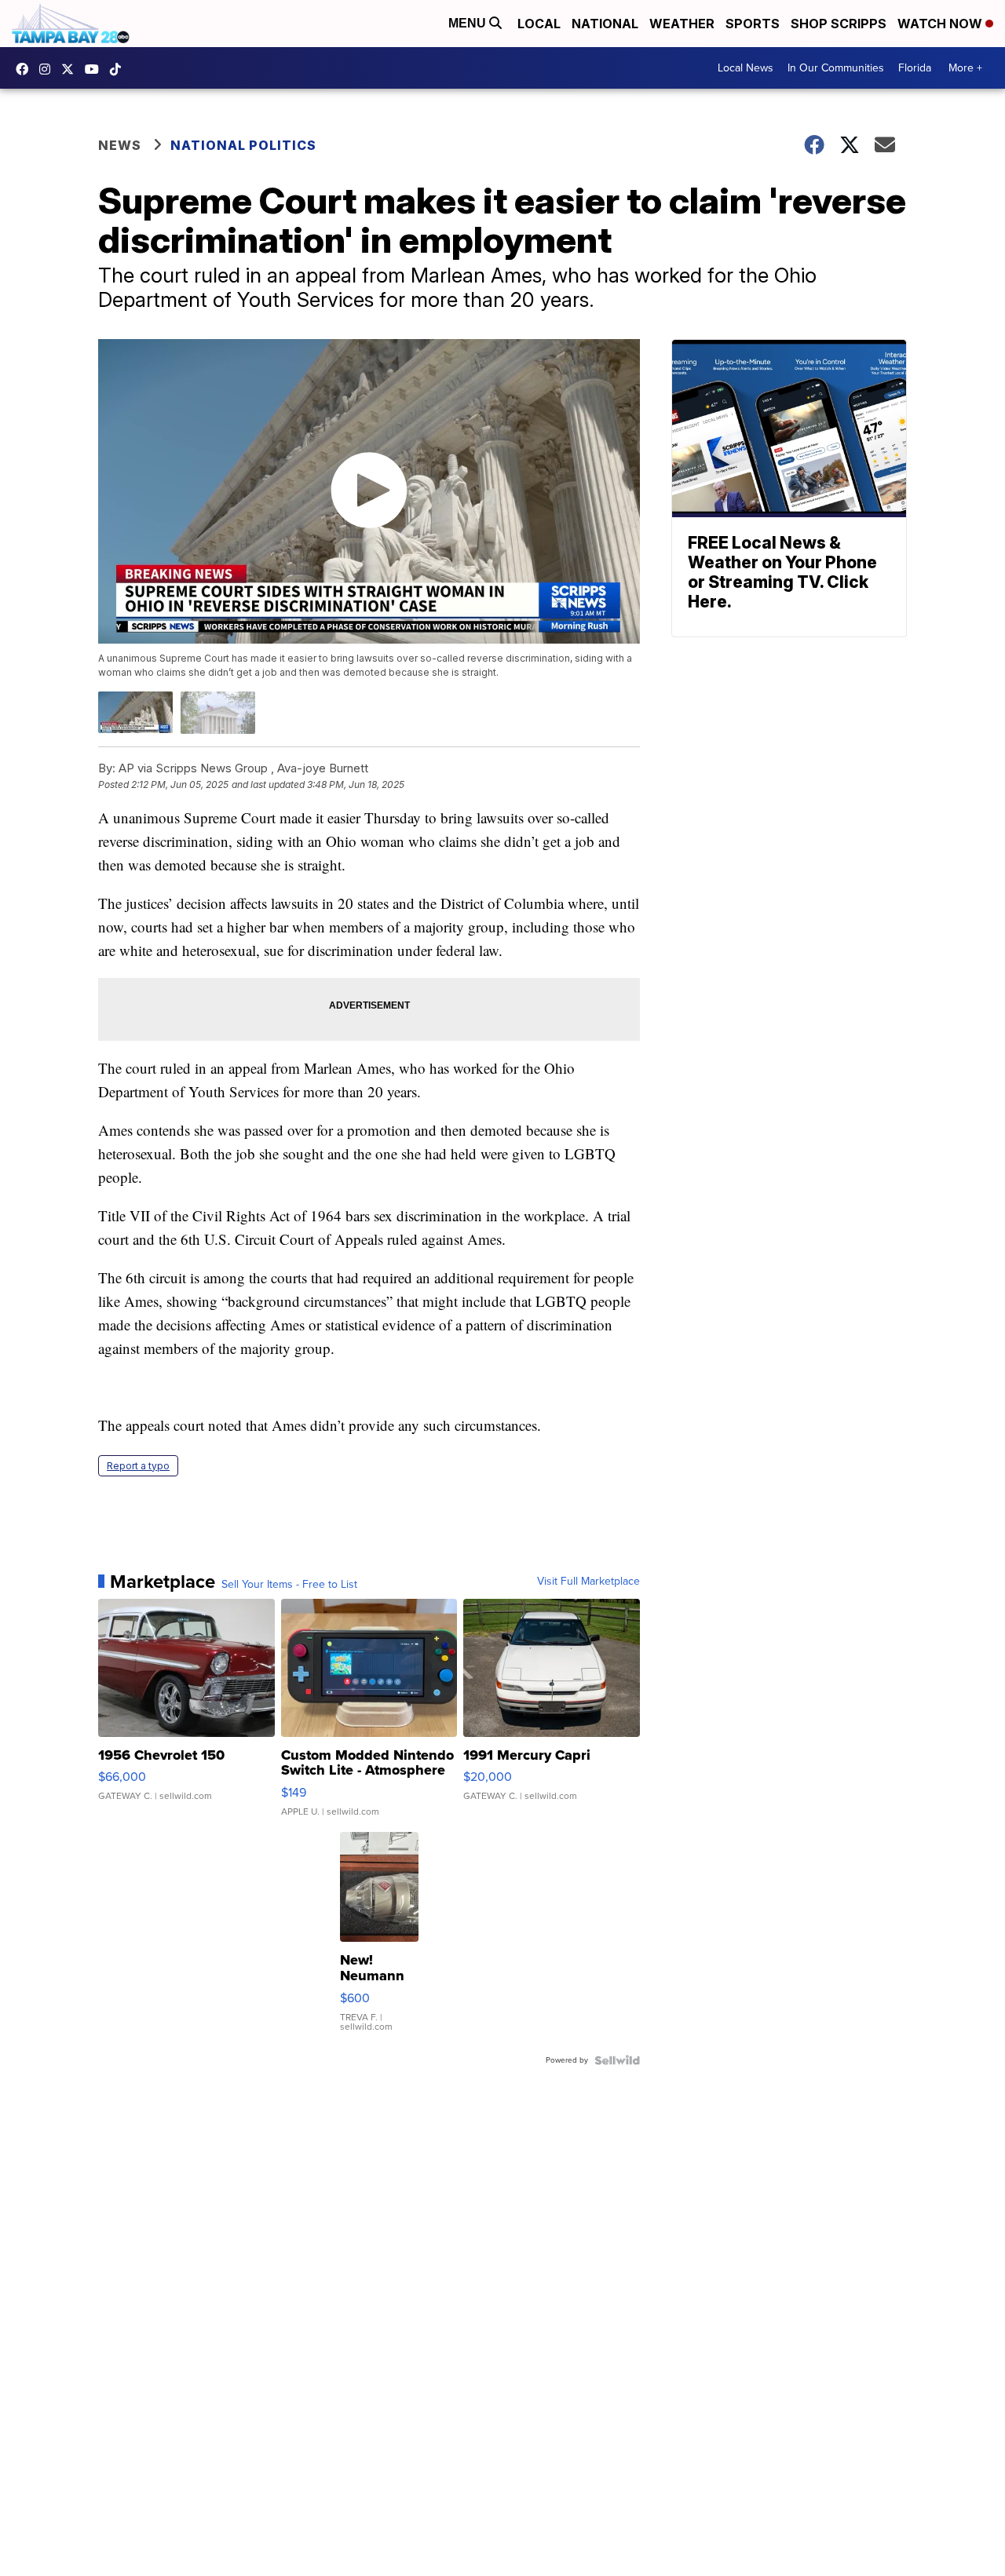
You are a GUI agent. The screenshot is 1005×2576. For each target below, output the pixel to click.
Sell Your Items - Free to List (289, 1585)
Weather (682, 24)
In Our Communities (836, 68)
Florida (915, 68)
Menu (469, 23)
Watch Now (941, 24)
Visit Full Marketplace (588, 1582)
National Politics (243, 145)
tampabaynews (26, 69)
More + (965, 68)
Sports (753, 24)
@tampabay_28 (119, 69)
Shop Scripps (839, 24)
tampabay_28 (49, 69)
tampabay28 (71, 69)
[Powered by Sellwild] (617, 2060)
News (120, 145)
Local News (746, 68)
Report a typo (138, 1466)
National (605, 24)
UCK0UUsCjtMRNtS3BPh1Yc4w (96, 69)
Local (539, 24)
